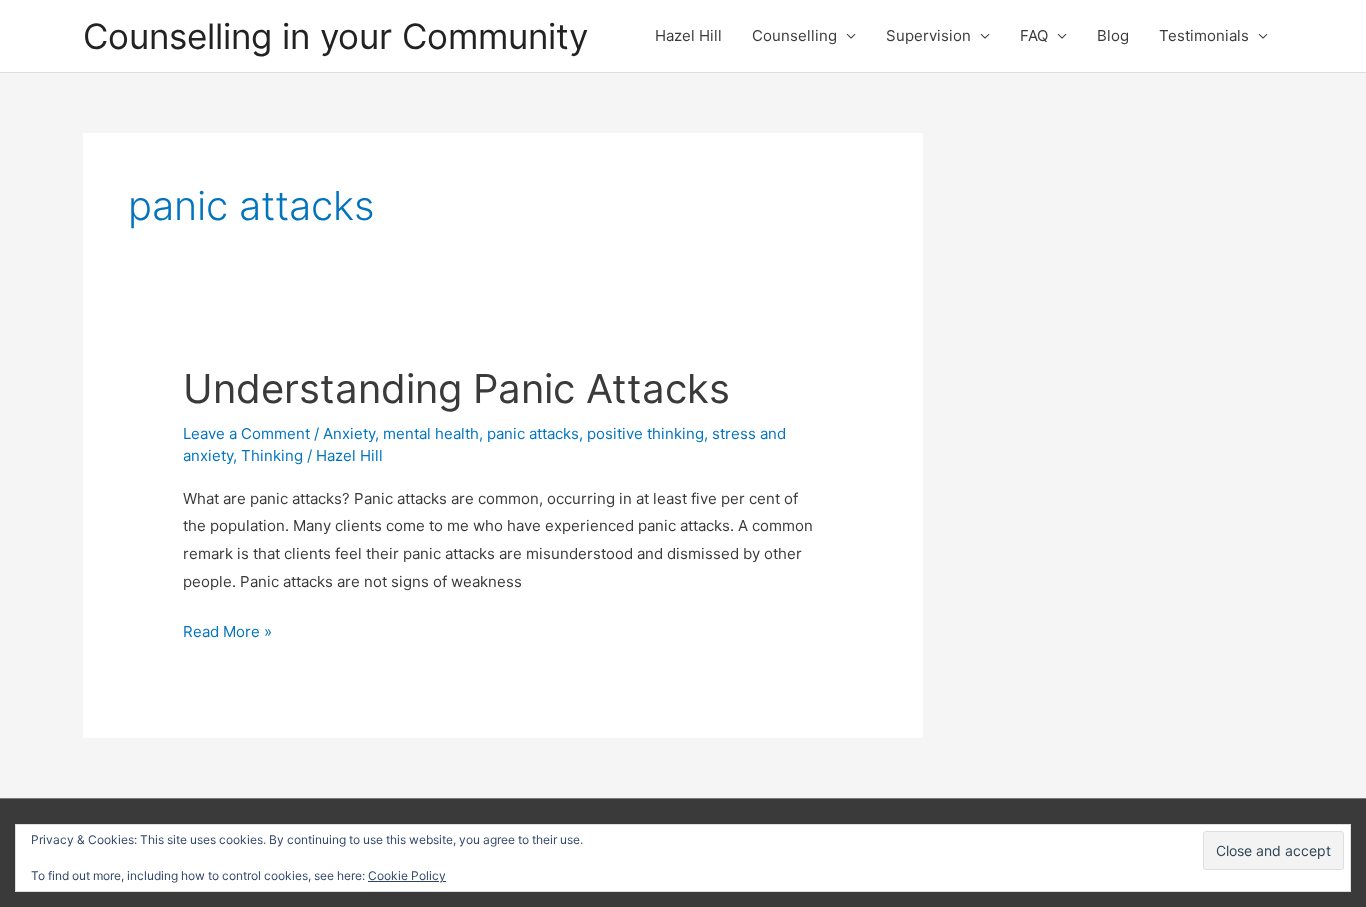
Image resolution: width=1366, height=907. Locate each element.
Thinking (272, 455)
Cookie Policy (407, 875)
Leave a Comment (246, 433)
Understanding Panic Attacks (456, 388)
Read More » (227, 633)
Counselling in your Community (335, 36)
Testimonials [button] (1204, 35)
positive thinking (645, 433)
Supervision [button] (928, 35)
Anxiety (349, 433)
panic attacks (533, 433)
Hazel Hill (688, 35)
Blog (1113, 35)
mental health (431, 433)
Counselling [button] (794, 35)
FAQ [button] (1034, 35)
